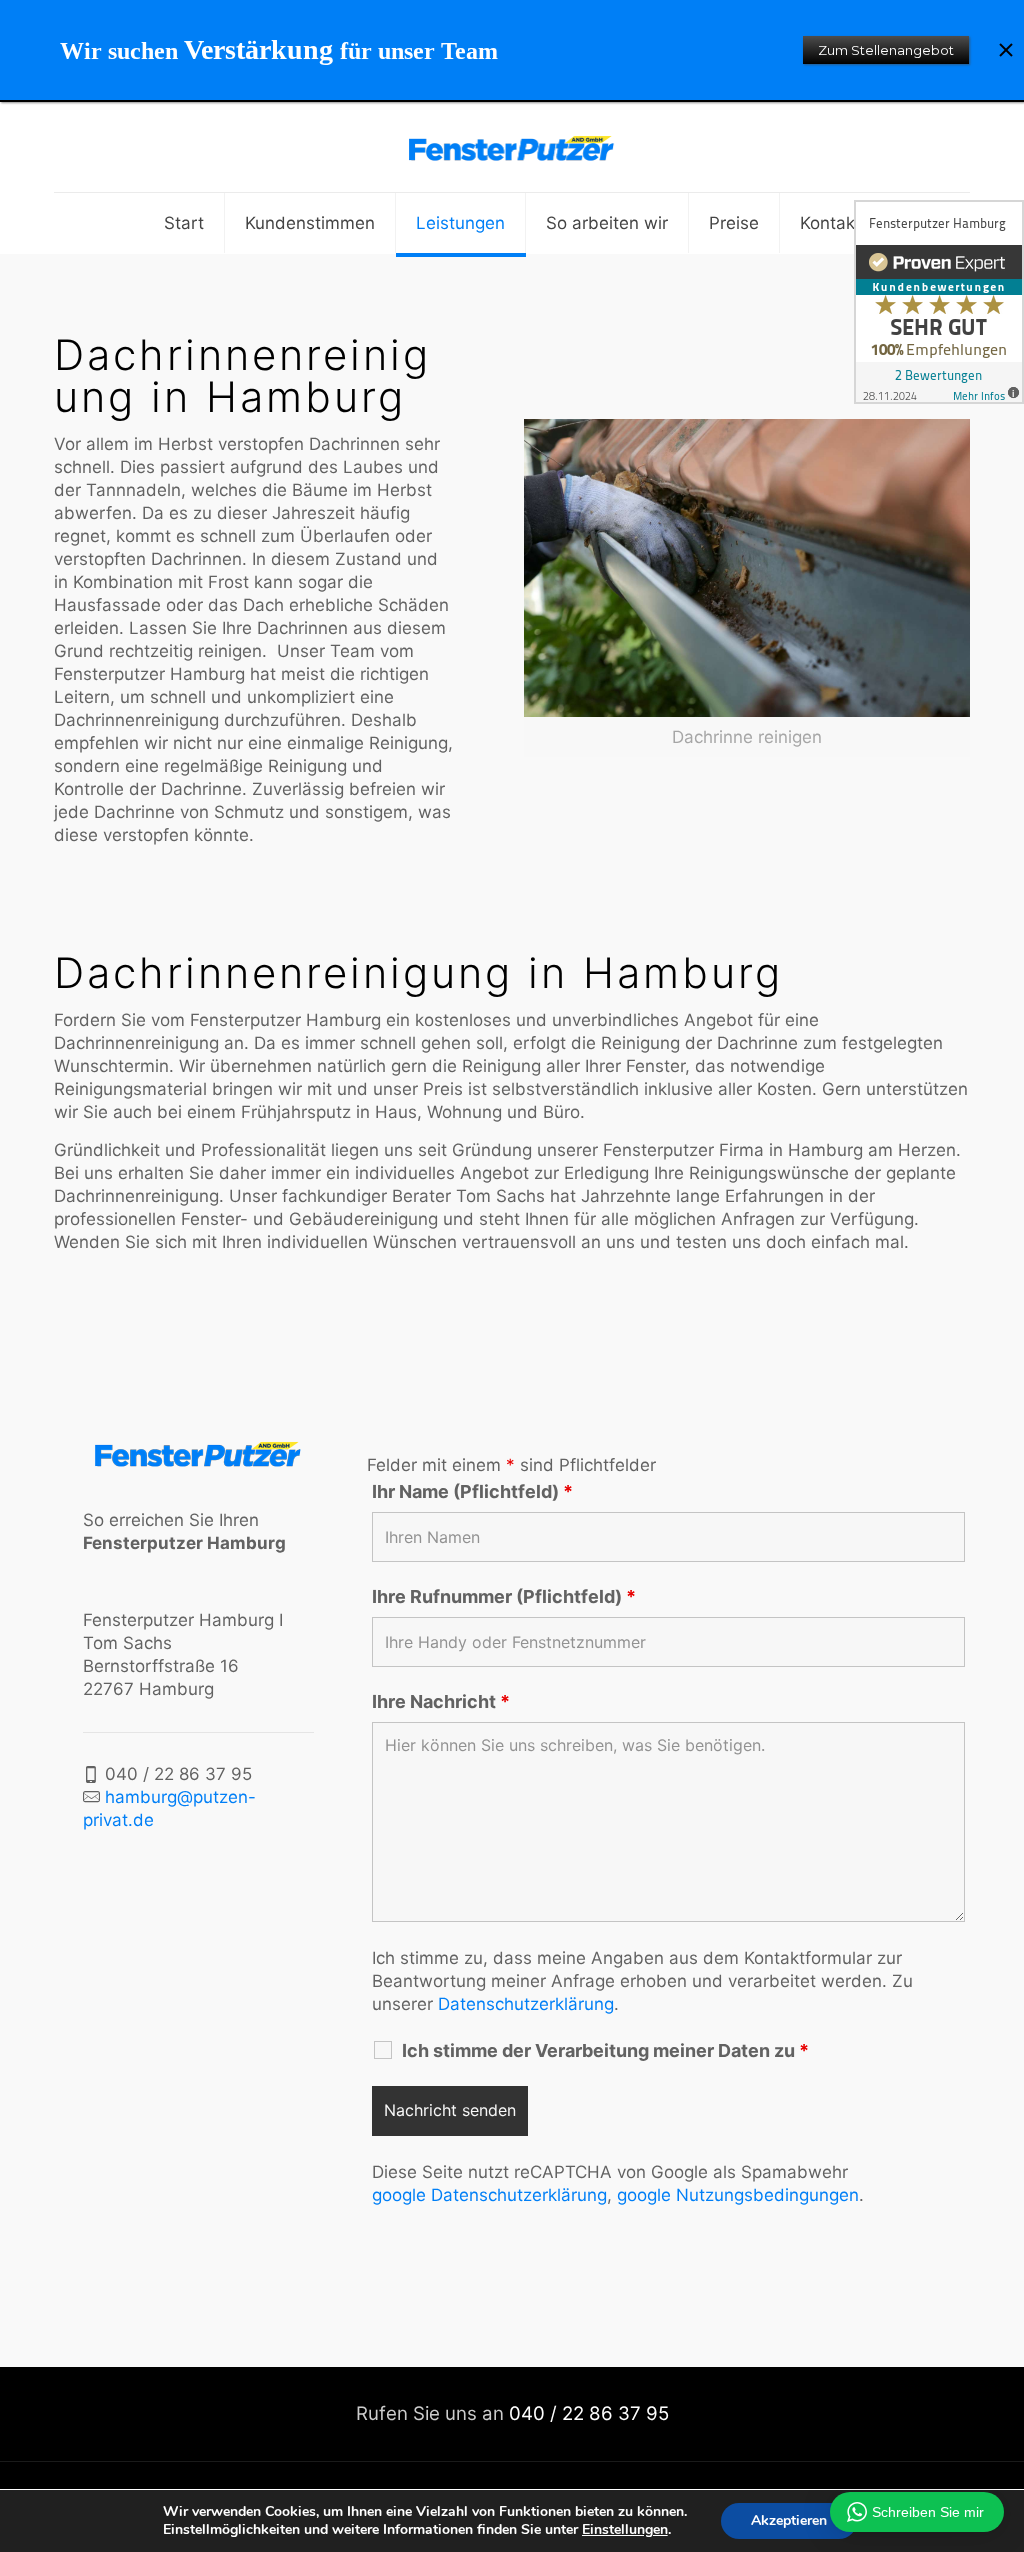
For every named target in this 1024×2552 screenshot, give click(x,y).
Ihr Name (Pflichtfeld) (472, 1492)
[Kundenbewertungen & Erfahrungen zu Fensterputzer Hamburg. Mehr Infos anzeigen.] (939, 302)
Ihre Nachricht (441, 1702)
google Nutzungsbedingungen (738, 2195)
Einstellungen (625, 2530)
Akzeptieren (789, 2520)
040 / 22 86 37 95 (589, 2413)
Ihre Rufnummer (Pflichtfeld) (504, 1597)
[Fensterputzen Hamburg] (512, 147)
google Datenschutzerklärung (489, 2195)
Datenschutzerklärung (526, 2004)
